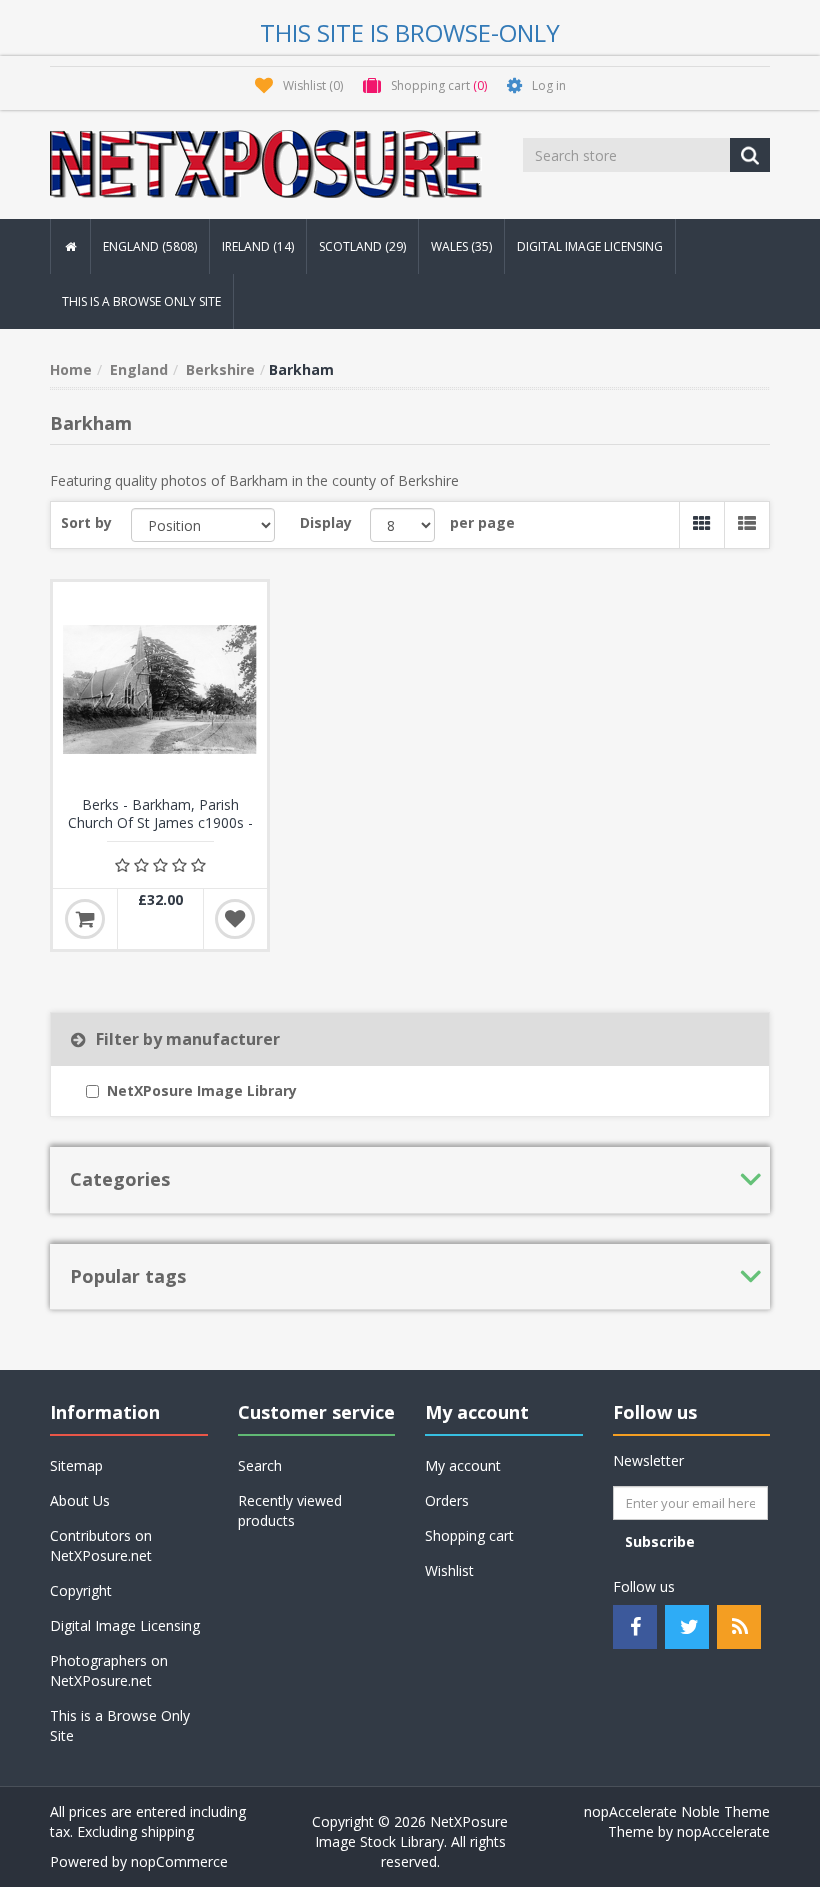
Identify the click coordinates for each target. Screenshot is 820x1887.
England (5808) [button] (150, 246)
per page (482, 522)
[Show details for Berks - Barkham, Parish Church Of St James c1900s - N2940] (160, 689)
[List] (746, 525)
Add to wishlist (235, 919)
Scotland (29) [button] (362, 246)
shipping (167, 1831)
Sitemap (76, 1465)
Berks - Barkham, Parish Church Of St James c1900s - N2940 (160, 823)
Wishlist (449, 1570)
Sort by (86, 522)
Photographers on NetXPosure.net (109, 1670)
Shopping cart (469, 1535)
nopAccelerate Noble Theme (677, 1811)
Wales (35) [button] (461, 246)
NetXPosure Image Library (202, 1090)
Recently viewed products (290, 1510)
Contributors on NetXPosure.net (101, 1545)
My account (463, 1465)
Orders (447, 1500)
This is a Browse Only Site (141, 301)
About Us (80, 1500)
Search (260, 1465)
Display (326, 522)
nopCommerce (179, 1861)
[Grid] (701, 525)
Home (71, 369)
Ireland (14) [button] (258, 246)
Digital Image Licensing (590, 246)
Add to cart (85, 919)
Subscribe (660, 1541)
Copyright (81, 1590)
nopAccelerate (723, 1831)
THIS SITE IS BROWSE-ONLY (410, 32)
